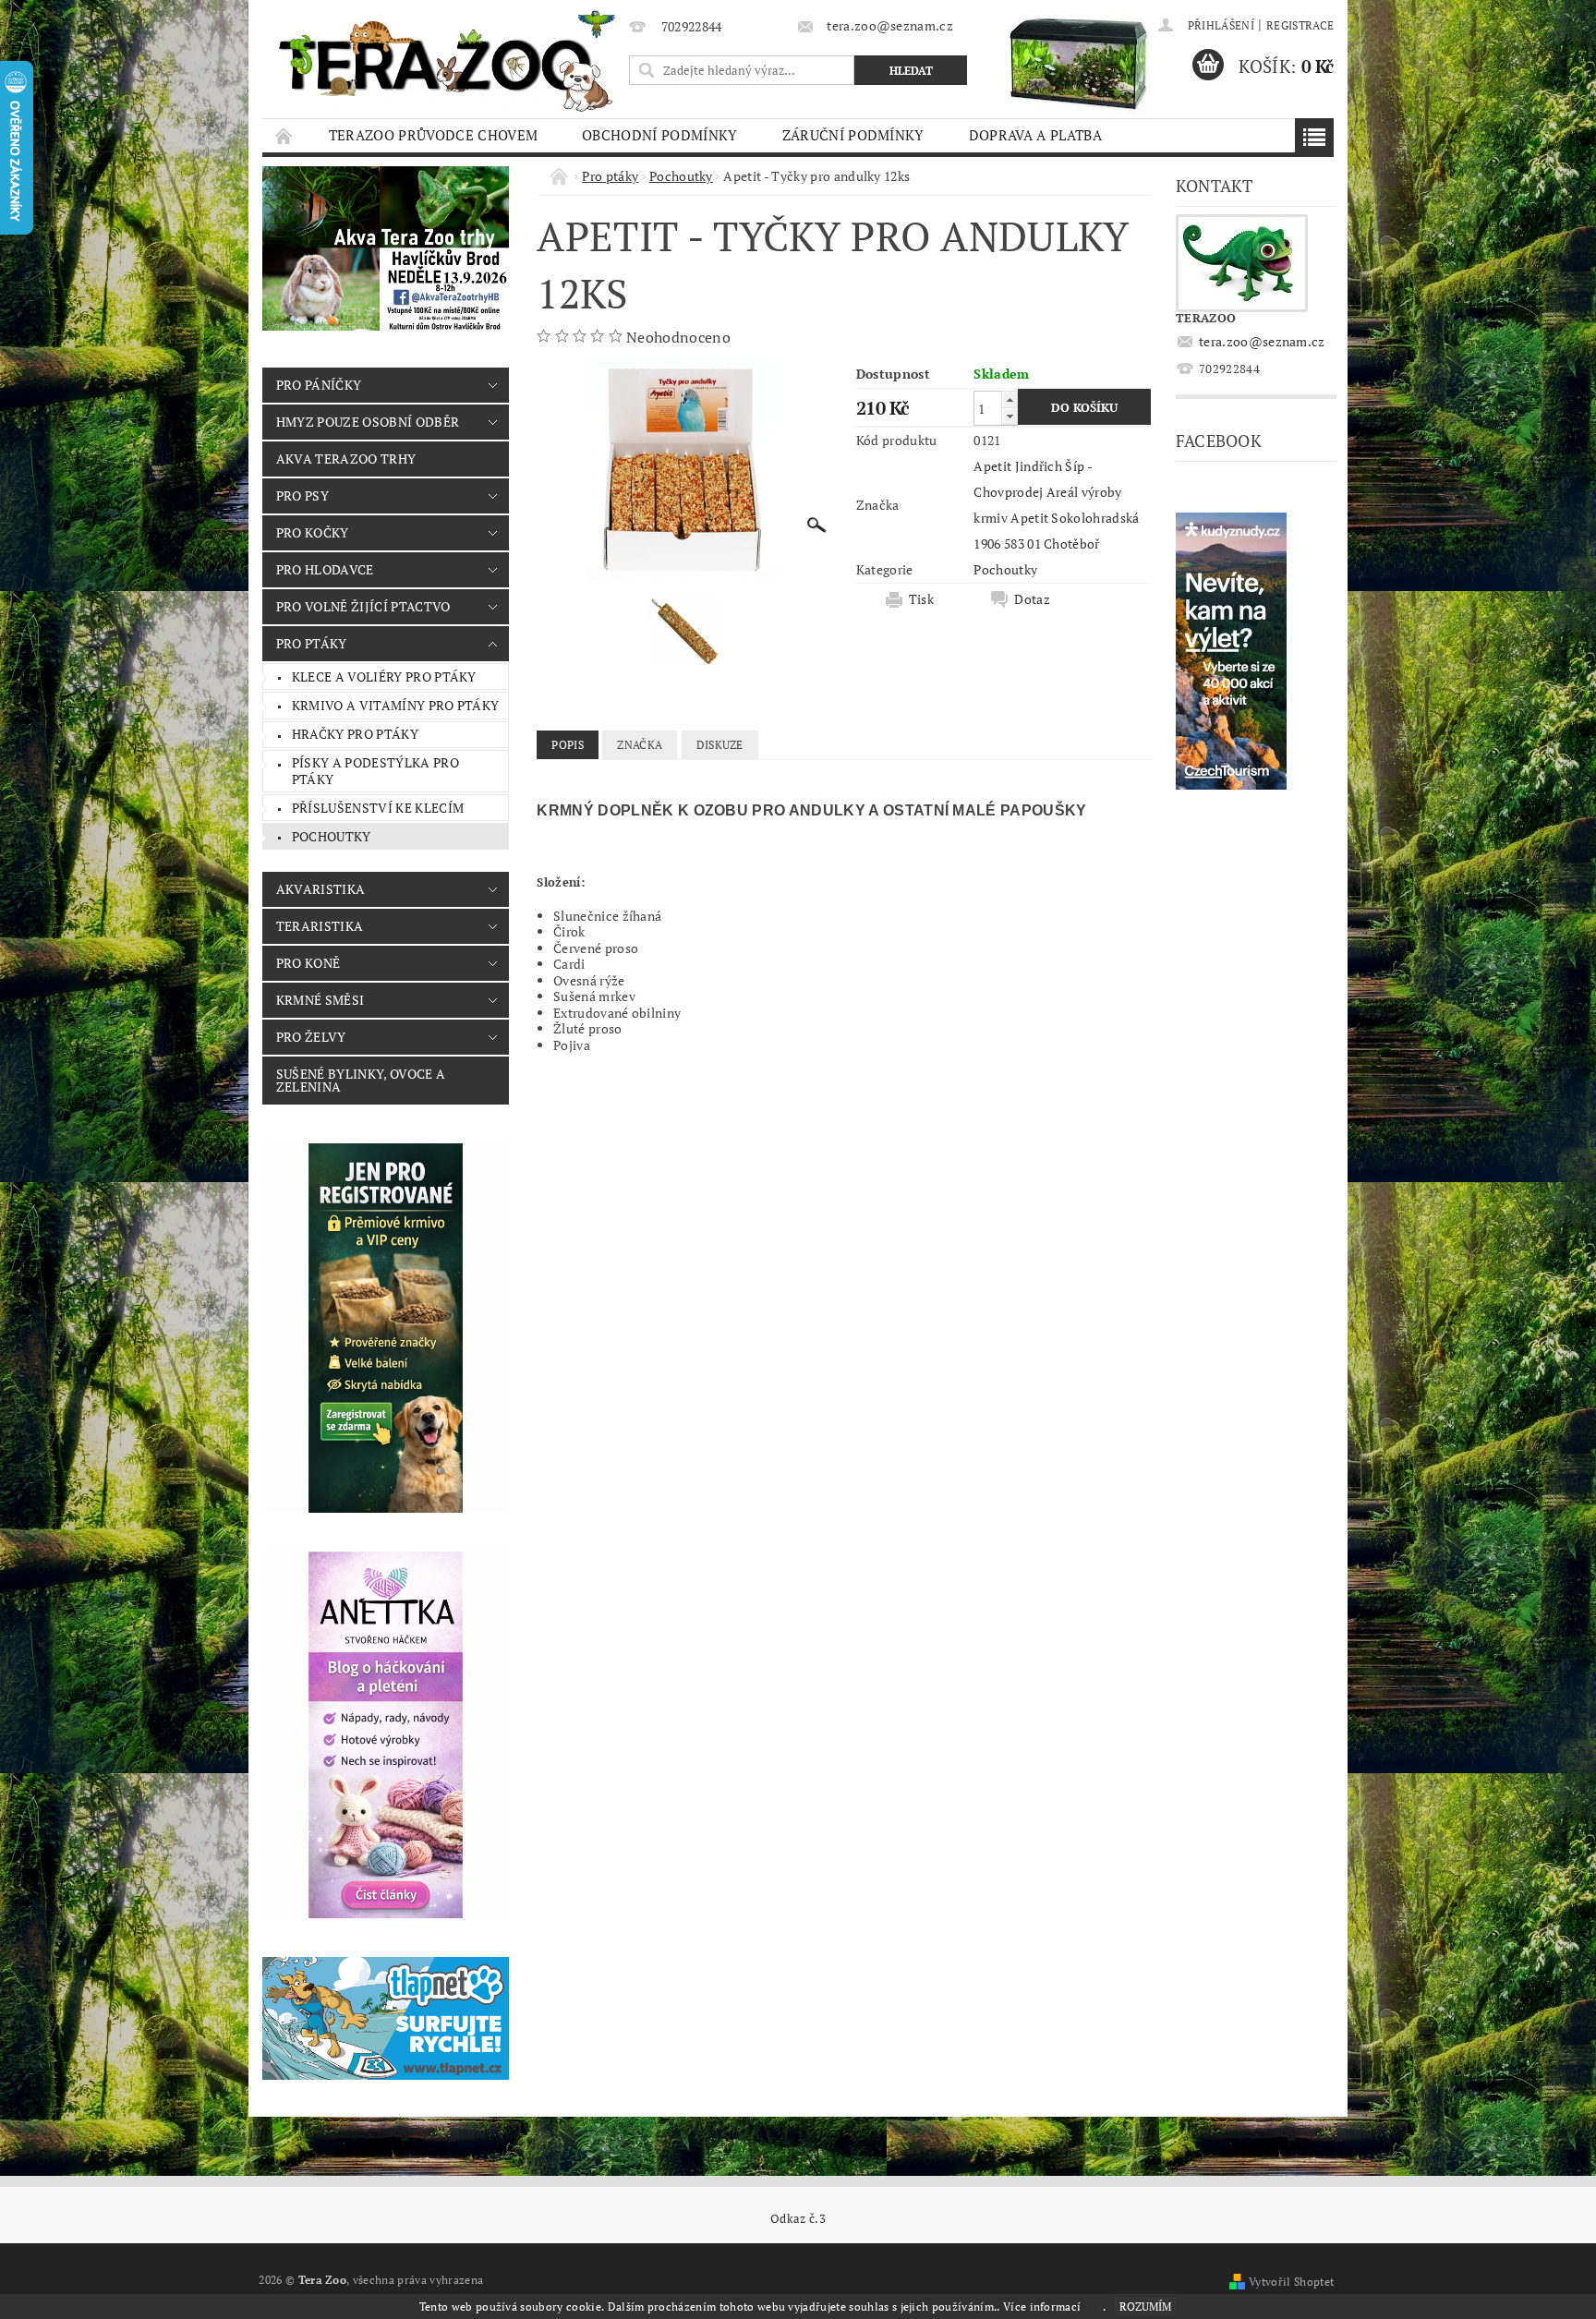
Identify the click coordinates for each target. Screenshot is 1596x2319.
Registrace (1300, 25)
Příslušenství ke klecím (378, 808)
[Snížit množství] (1010, 416)
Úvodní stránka (284, 135)
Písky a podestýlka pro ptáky (375, 771)
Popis (568, 745)
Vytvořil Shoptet (1291, 2282)
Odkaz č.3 (798, 2219)
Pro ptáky (312, 643)
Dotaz (1032, 599)
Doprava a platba (1035, 135)
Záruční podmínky (853, 135)
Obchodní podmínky (659, 135)
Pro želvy (311, 1037)
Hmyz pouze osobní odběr (368, 422)
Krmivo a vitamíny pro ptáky (396, 705)
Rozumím (1145, 2307)
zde (1094, 2307)
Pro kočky (313, 532)
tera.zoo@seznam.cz (1262, 341)
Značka (640, 745)
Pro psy (302, 495)
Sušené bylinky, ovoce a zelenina (361, 1080)
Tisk (921, 599)
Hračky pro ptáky (355, 734)
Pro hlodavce (325, 569)
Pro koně (308, 963)
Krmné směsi (320, 1000)
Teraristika (320, 926)
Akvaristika (321, 889)
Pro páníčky (319, 385)
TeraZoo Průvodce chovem (433, 135)
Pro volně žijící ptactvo (363, 606)
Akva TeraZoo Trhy (346, 459)
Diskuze (720, 745)
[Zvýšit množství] (1010, 399)
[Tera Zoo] (448, 60)
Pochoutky (332, 836)
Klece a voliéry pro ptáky (384, 676)
